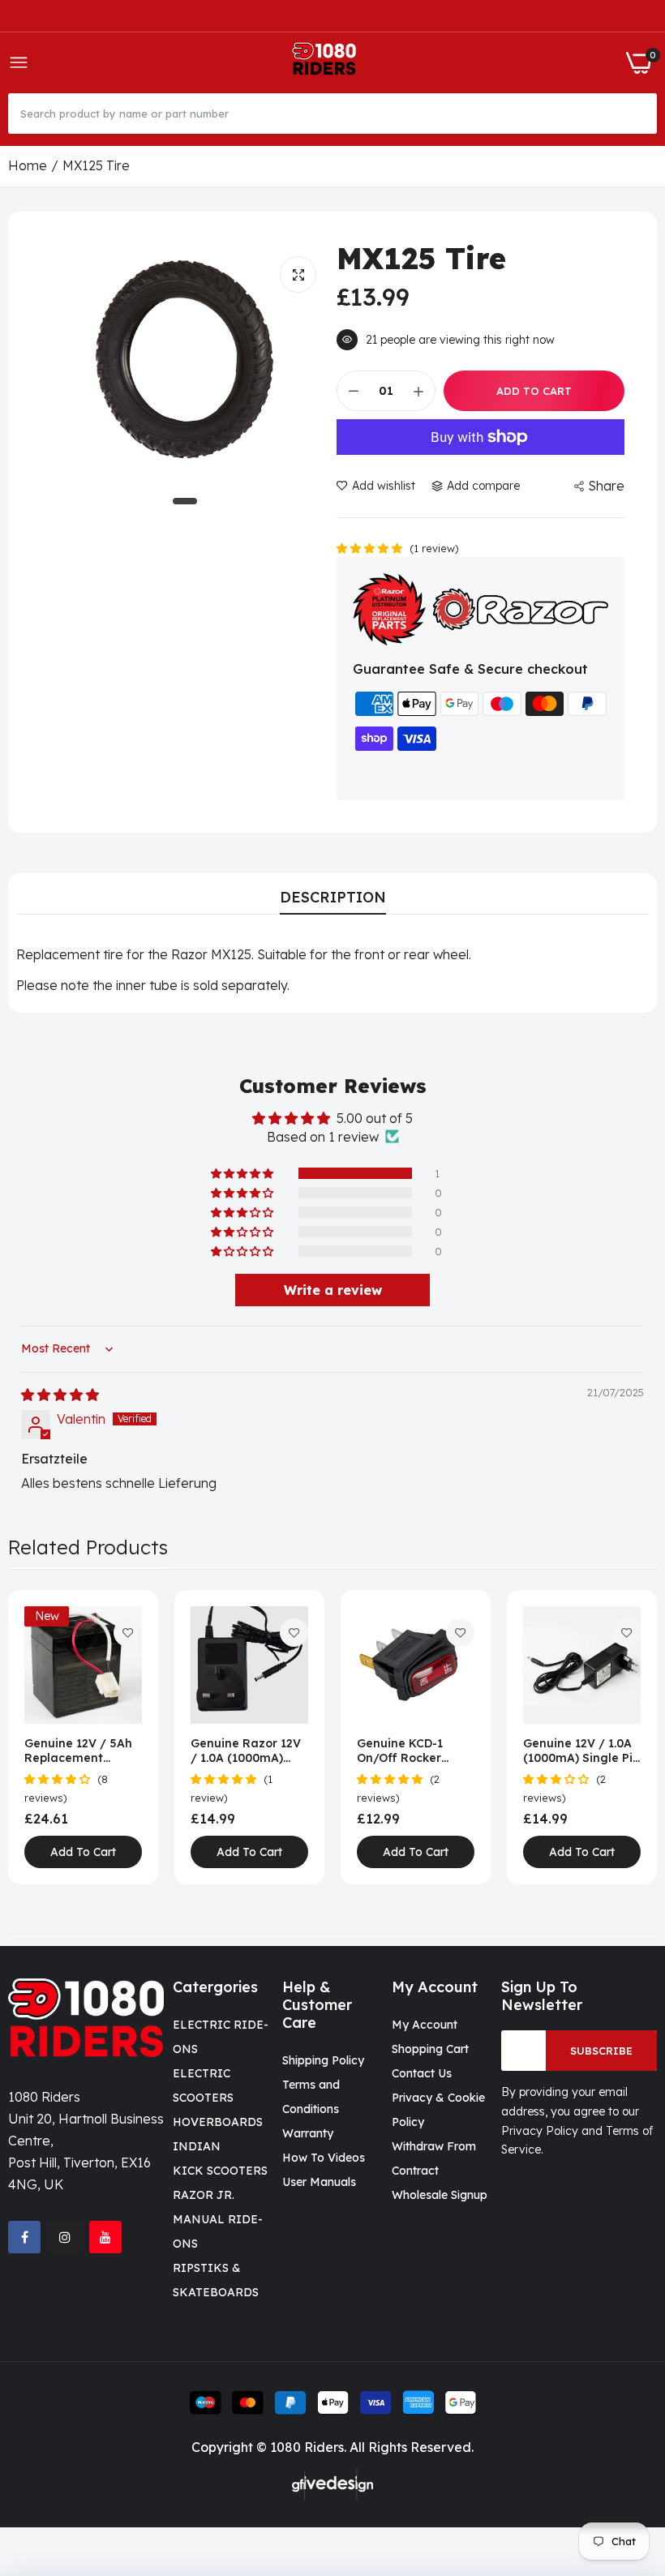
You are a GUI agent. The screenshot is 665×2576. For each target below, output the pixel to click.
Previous (49, 1738)
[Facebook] (24, 2237)
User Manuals (319, 2182)
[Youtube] (105, 2237)
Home (28, 165)
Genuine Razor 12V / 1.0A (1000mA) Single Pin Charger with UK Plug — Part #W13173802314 (248, 1751)
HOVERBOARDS (218, 2122)
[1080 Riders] (327, 63)
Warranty (308, 2133)
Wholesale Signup (440, 2195)
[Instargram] (65, 2237)
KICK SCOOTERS (220, 2171)
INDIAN (197, 2146)
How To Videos (324, 2158)
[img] (60, 1395)
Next (616, 1738)
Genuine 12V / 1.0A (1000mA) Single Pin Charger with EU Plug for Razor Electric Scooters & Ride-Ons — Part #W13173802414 (581, 1751)
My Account (425, 2025)
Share (606, 486)
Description (333, 897)
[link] (128, 1633)
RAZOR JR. (204, 2195)
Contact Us (422, 2073)
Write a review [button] (333, 1290)
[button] (371, 547)
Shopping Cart (430, 2049)
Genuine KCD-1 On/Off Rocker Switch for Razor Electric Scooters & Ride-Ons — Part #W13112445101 (412, 1751)
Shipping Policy (323, 2060)
